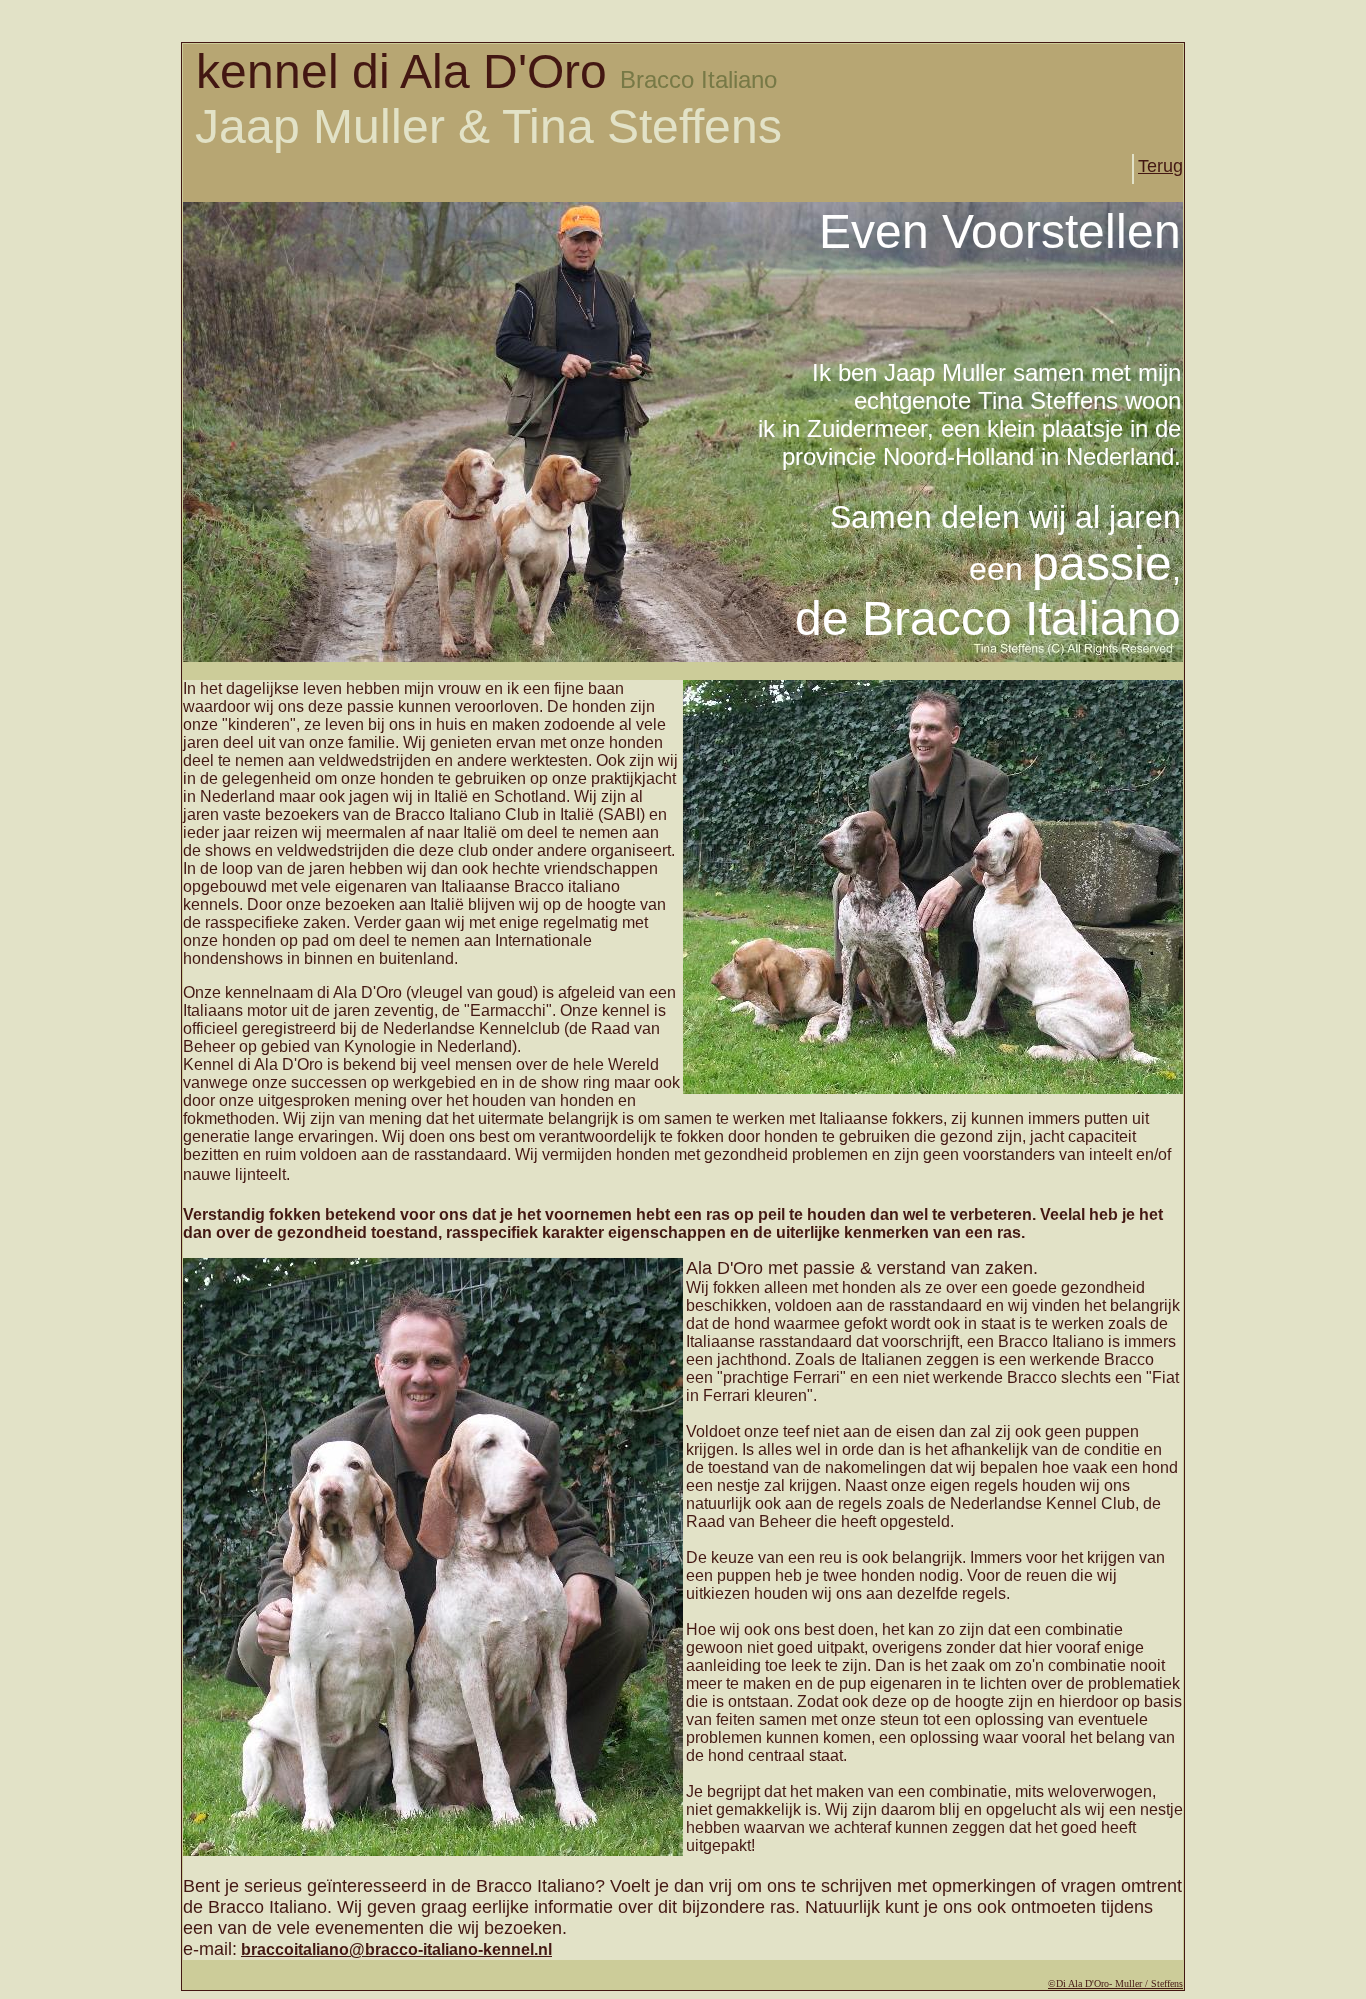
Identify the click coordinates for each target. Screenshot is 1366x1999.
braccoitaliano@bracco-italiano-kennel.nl (396, 1949)
